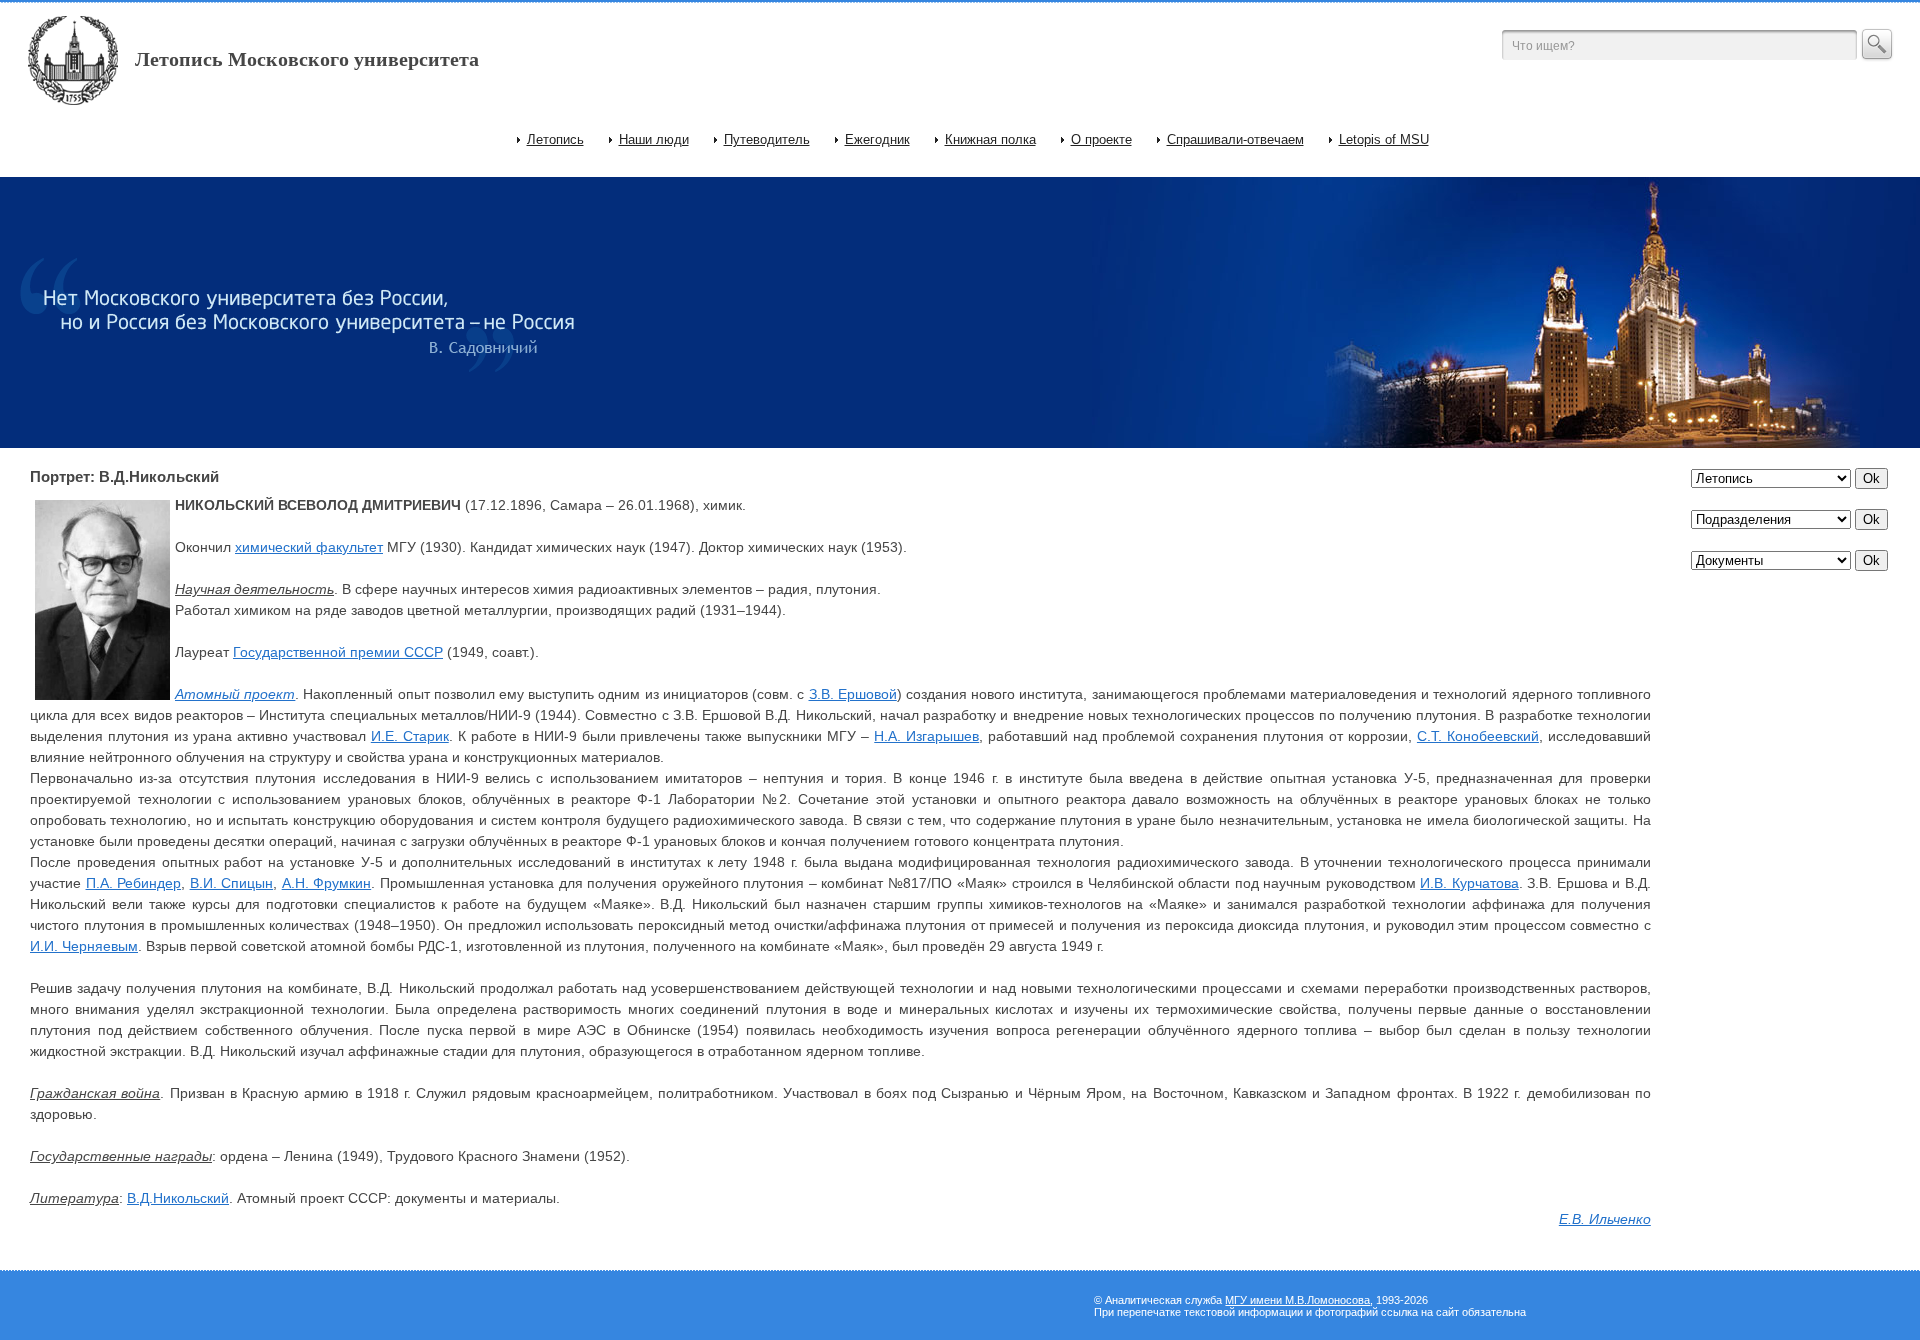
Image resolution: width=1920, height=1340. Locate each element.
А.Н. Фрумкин (327, 883)
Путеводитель (767, 139)
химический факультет (309, 547)
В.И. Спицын (232, 883)
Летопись (555, 139)
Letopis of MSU (1384, 139)
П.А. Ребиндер (134, 883)
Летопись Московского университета (307, 59)
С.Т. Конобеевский (1478, 736)
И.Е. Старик (410, 736)
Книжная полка (990, 139)
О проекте (1101, 139)
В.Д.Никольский (178, 1198)
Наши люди (654, 139)
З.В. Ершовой (853, 694)
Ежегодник (877, 139)
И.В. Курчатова (1469, 883)
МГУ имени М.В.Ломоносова (1297, 1300)
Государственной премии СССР (338, 652)
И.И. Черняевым (84, 946)
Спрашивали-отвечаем (1235, 139)
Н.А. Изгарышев (926, 736)
